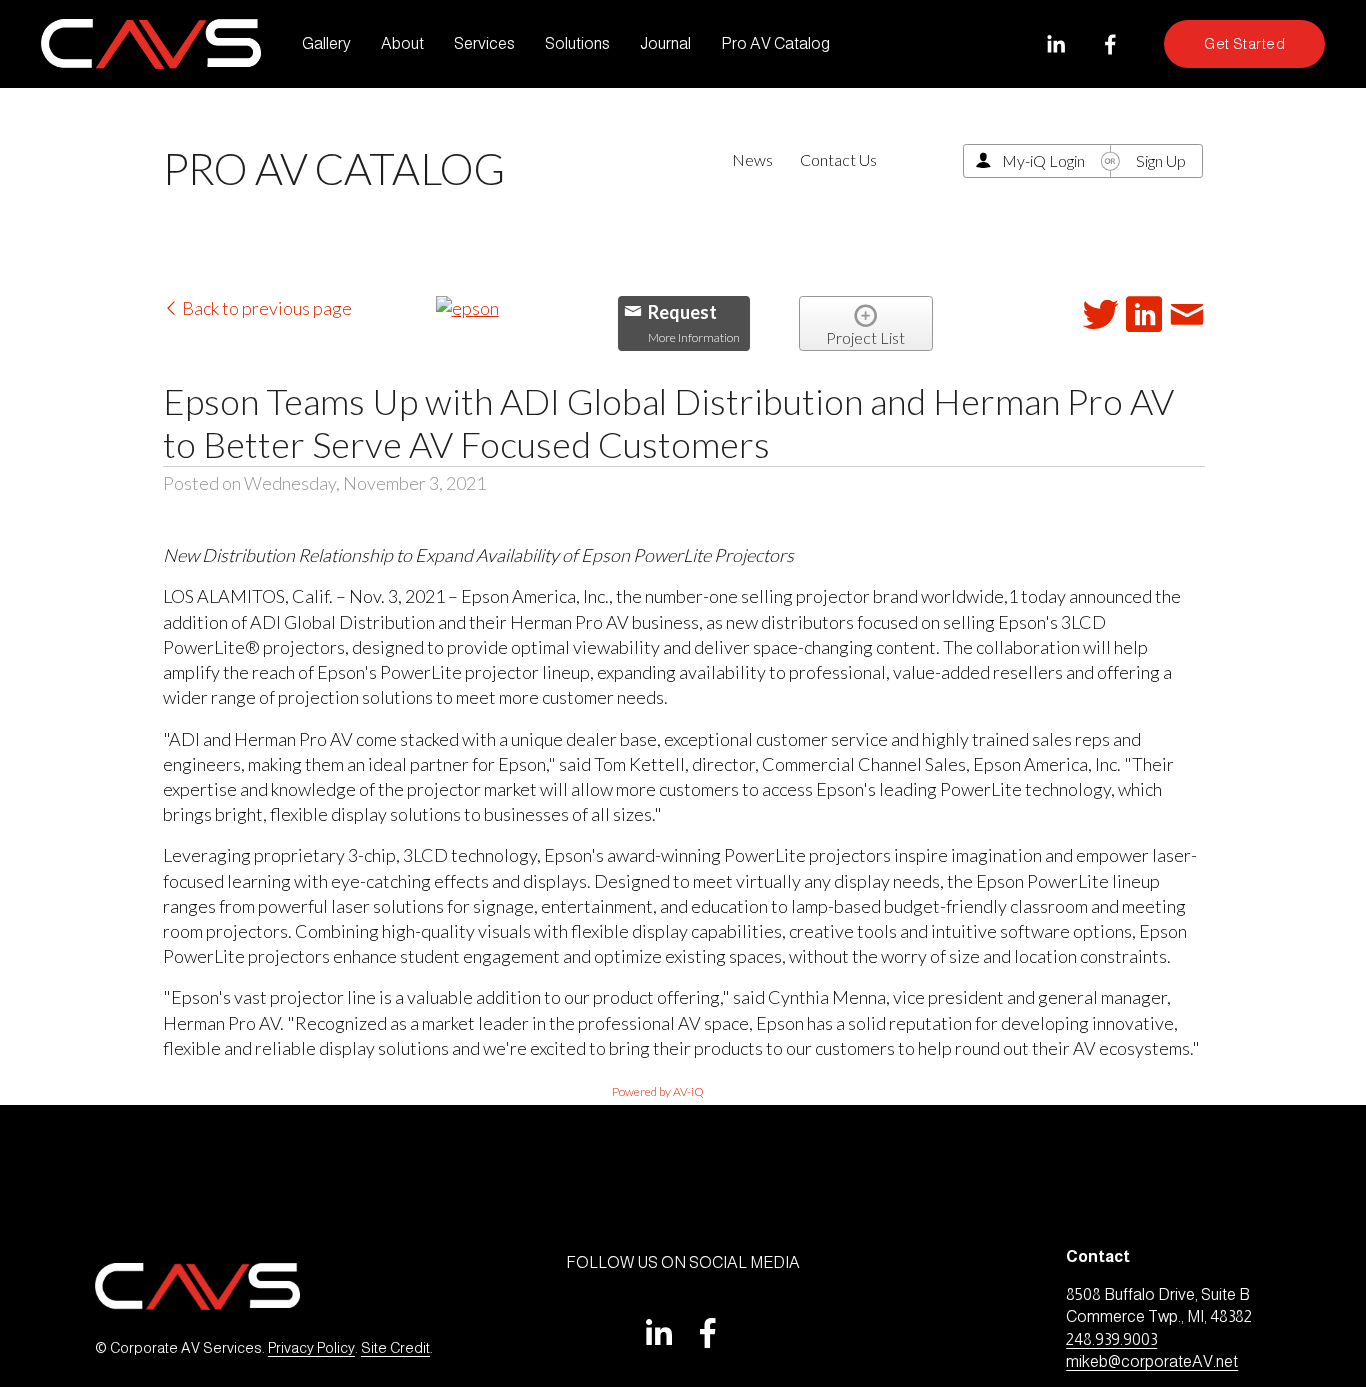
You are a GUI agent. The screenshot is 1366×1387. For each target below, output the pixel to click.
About (402, 43)
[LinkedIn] (1055, 44)
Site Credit (395, 1348)
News (752, 159)
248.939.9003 (1111, 1339)
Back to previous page (265, 308)
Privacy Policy (311, 1348)
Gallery (326, 43)
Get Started (1244, 44)
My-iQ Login (1043, 160)
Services (484, 43)
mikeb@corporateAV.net (1152, 1361)
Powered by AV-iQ (658, 1091)
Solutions (577, 43)
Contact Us (838, 159)
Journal (665, 43)
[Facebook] (1110, 44)
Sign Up (1161, 160)
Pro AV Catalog (775, 43)
